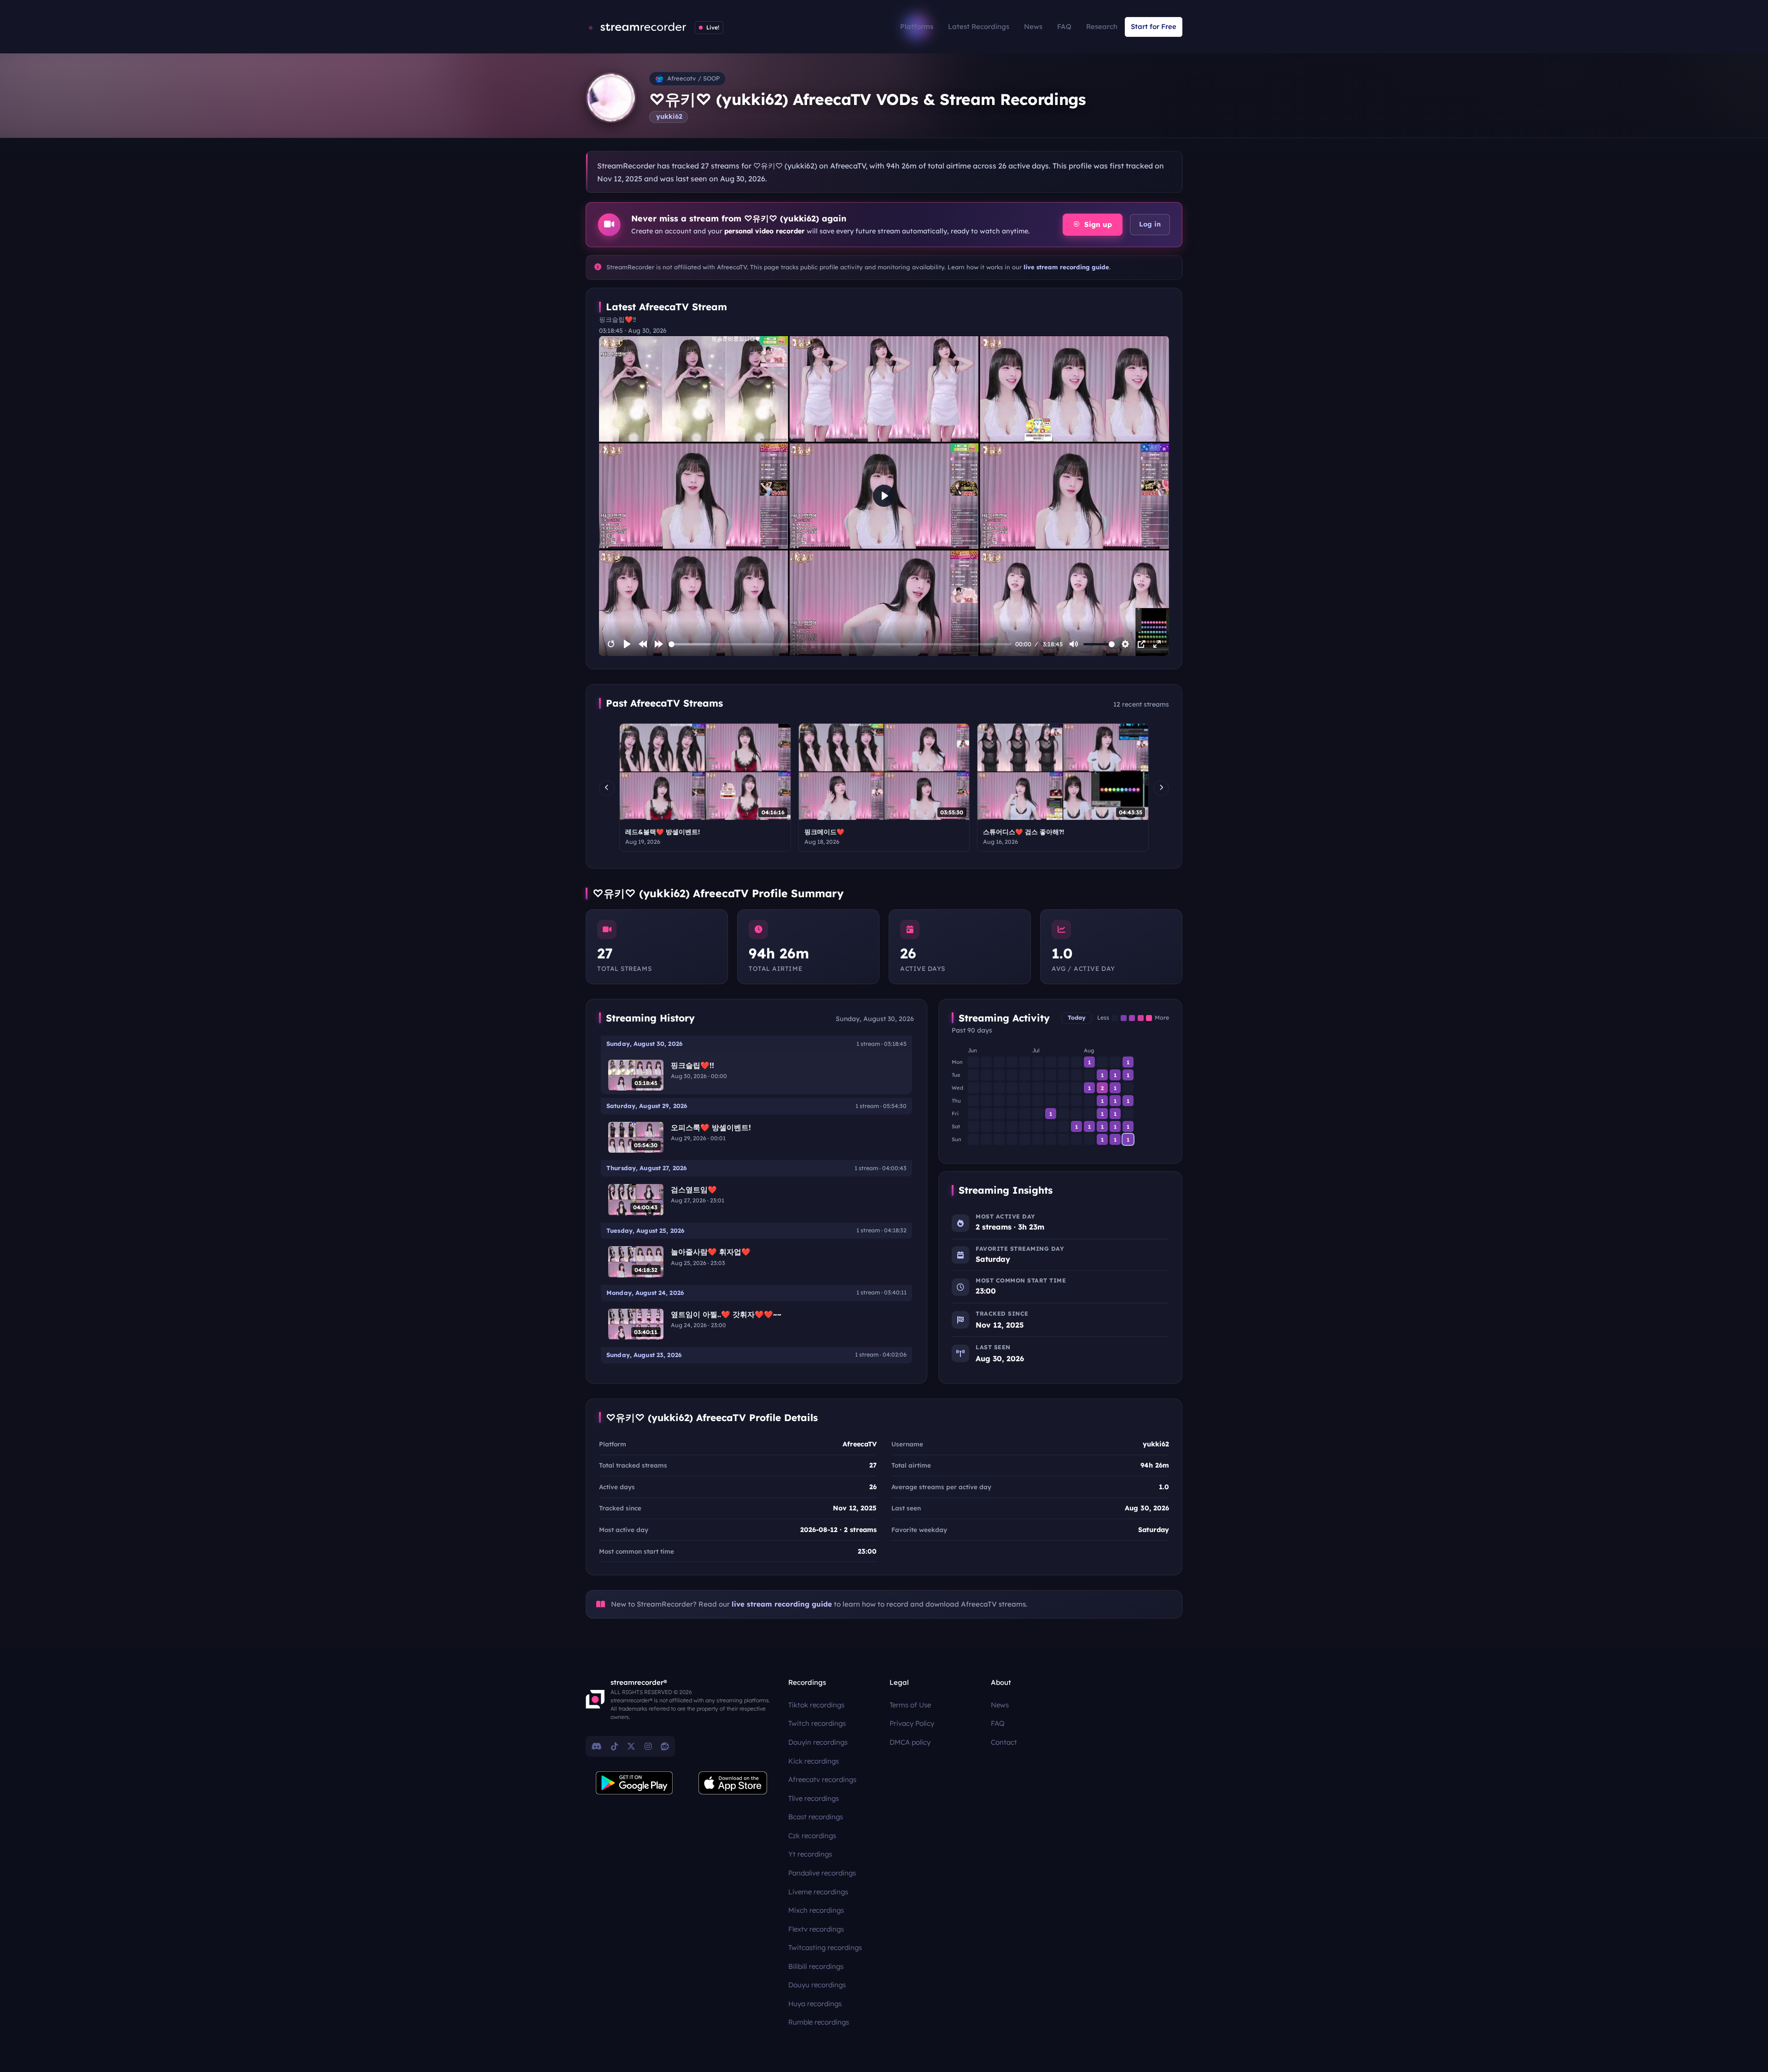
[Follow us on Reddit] (665, 1746)
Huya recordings (815, 2004)
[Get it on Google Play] (634, 1783)
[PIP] (1141, 644)
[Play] (627, 644)
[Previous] (607, 788)
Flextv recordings (816, 1929)
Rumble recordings (819, 2022)
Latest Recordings (979, 26)
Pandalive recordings (822, 1873)
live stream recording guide (1066, 267)
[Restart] (611, 644)
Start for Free (1154, 26)
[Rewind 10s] (643, 644)
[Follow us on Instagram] (648, 1746)
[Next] (1161, 788)
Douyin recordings (818, 1742)
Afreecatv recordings (822, 1779)
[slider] (840, 644)
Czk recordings (812, 1836)
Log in (1150, 224)
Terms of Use (910, 1705)
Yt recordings (810, 1854)
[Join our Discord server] (597, 1746)
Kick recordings (814, 1761)
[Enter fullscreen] (1157, 644)
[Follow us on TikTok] (614, 1746)
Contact (1004, 1742)
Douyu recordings (817, 1985)
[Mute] (1074, 644)
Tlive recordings (814, 1798)
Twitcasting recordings (825, 1947)
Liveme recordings (818, 1892)
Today (1077, 1018)
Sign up (1097, 224)
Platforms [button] (917, 26)
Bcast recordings (816, 1817)
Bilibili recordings (816, 1966)
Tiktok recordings (816, 1705)
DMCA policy (910, 1742)
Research (1102, 26)
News (1033, 26)
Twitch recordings (817, 1723)
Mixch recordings (816, 1910)
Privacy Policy (912, 1723)
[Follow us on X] (631, 1746)
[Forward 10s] (659, 644)
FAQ (1064, 26)
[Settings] (1125, 644)
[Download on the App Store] (733, 1783)
